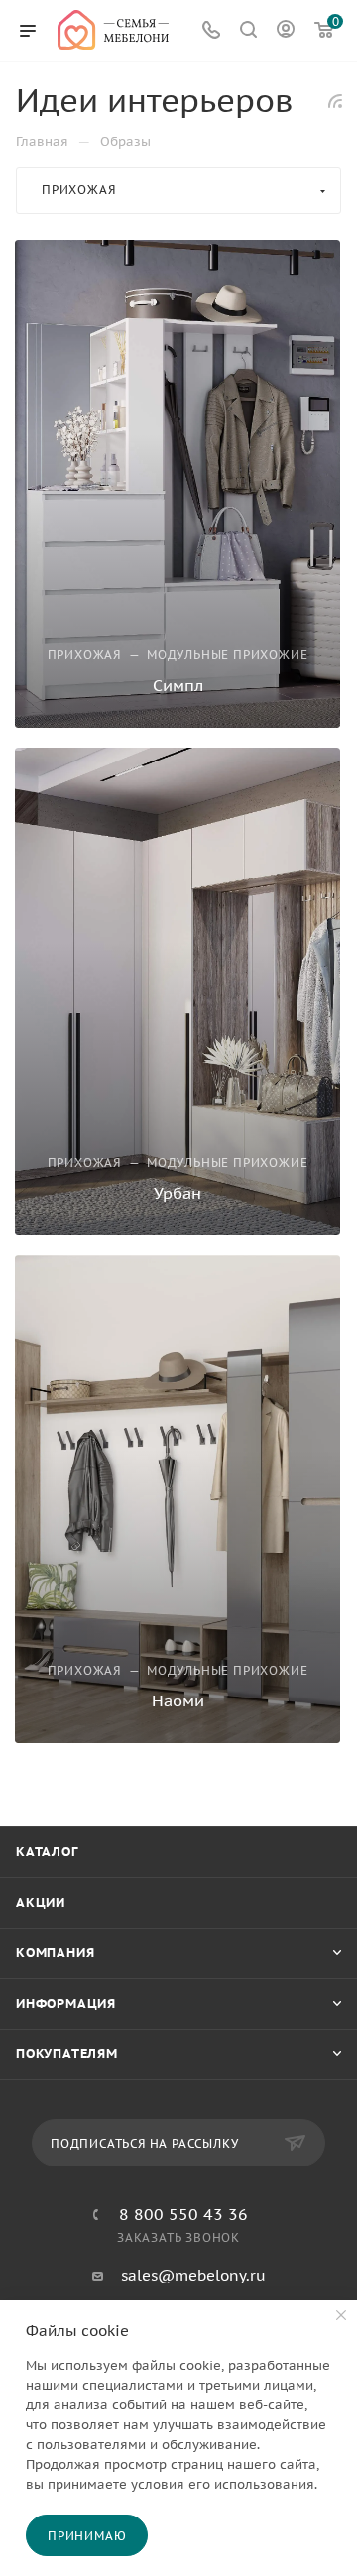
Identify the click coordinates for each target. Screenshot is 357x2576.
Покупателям (67, 2054)
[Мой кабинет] (286, 31)
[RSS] (335, 101)
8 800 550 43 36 (183, 2214)
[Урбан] (178, 992)
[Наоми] (178, 1499)
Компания (55, 1953)
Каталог (47, 1852)
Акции (41, 1902)
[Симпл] (178, 484)
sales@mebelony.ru (193, 2275)
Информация (66, 2003)
